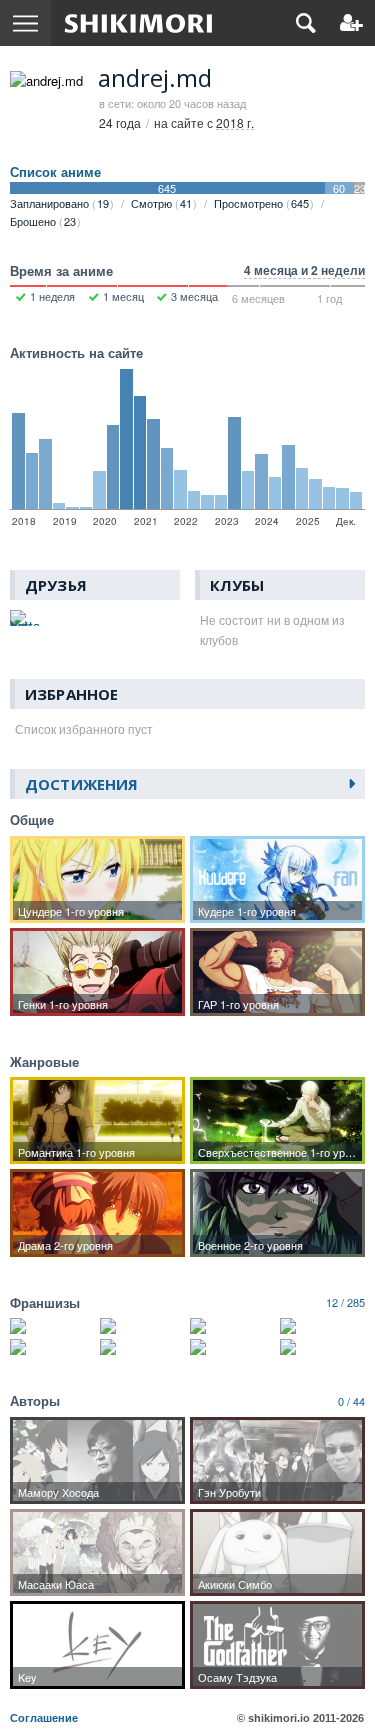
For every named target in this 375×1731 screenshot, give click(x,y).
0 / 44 (351, 1401)
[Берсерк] (142, 1347)
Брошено (43, 221)
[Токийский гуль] (142, 1326)
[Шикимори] (138, 23)
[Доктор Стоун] (52, 1347)
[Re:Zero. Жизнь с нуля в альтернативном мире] (322, 1326)
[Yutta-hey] (25, 618)
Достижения (81, 784)
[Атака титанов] (52, 1326)
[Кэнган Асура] (322, 1347)
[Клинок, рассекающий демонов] (232, 1326)
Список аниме (55, 172)
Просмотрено (261, 203)
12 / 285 (345, 1302)
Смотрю (161, 203)
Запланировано (59, 203)
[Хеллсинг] (232, 1347)
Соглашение (44, 1718)
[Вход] (351, 23)
